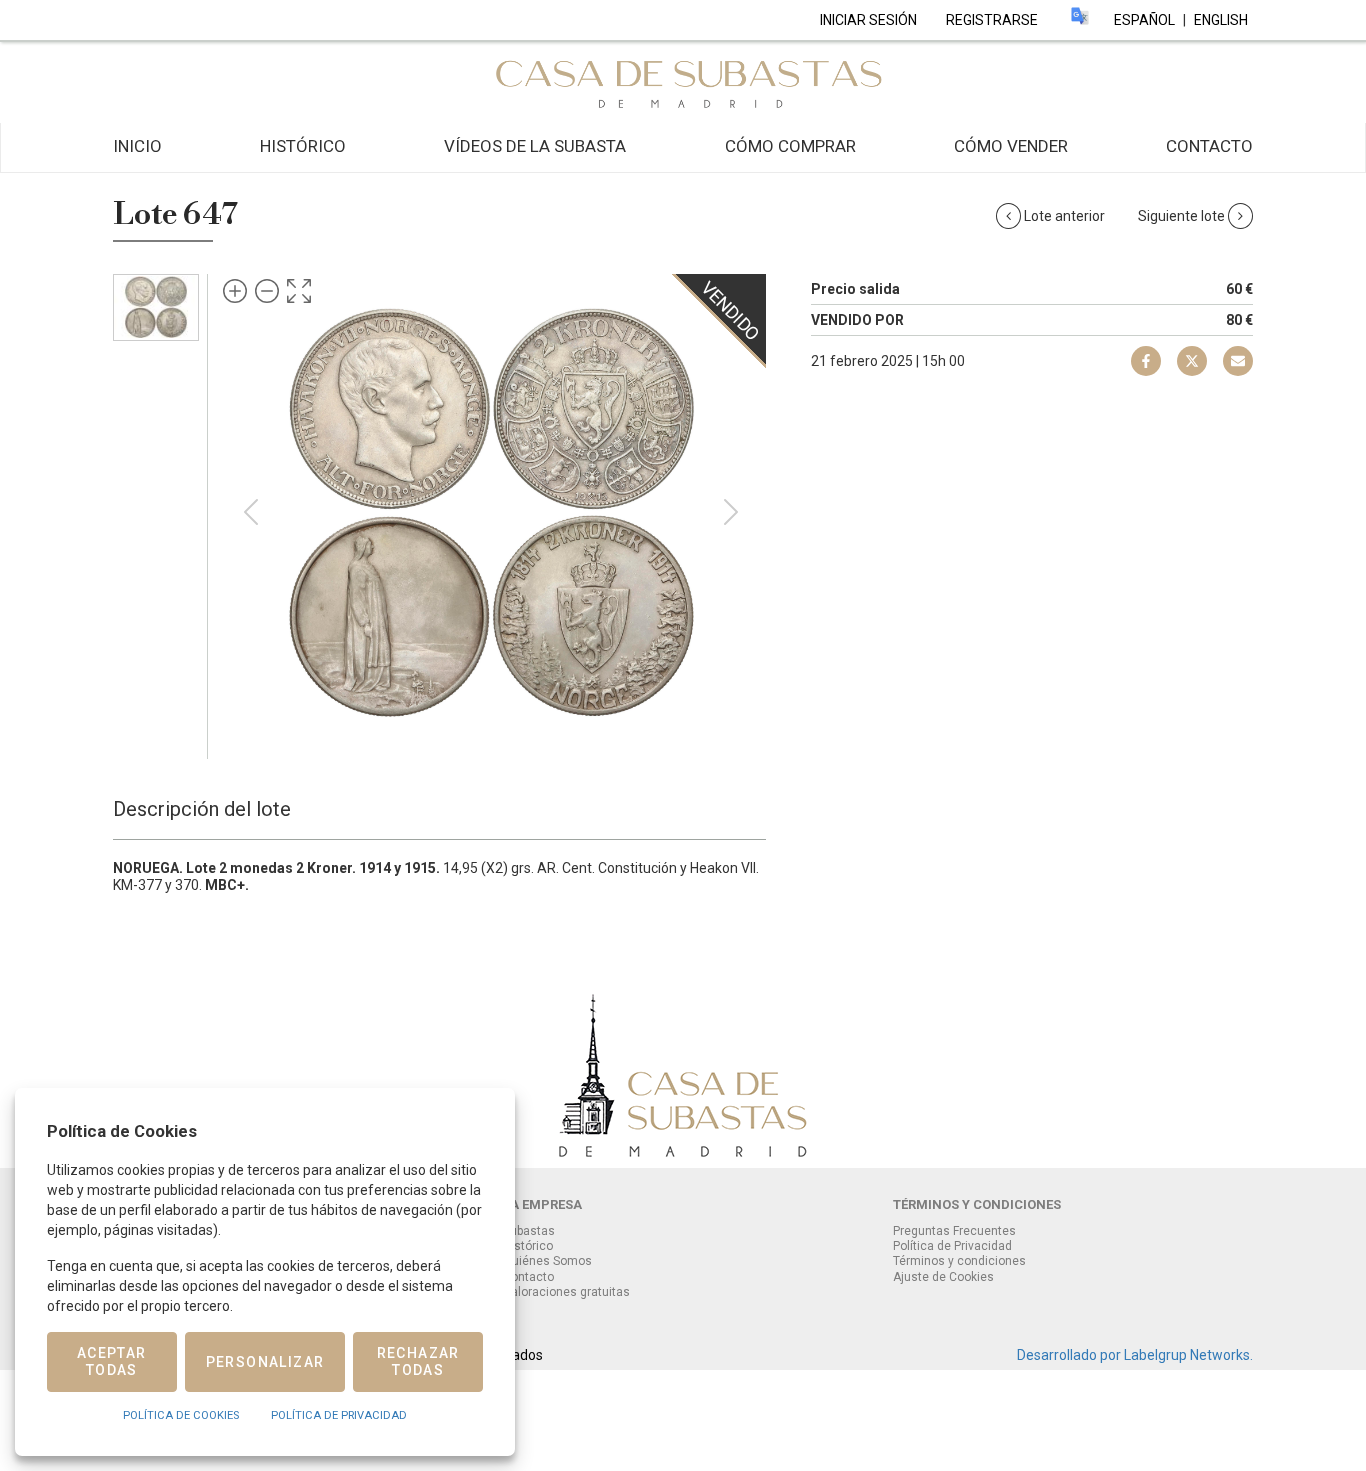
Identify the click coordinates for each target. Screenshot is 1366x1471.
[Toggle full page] (299, 291)
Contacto (1209, 146)
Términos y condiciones (959, 1261)
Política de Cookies (181, 1415)
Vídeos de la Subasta (535, 146)
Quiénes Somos (547, 1261)
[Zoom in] (235, 291)
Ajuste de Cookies (943, 1277)
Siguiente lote (1183, 216)
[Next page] (731, 512)
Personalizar (265, 1362)
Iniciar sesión (868, 20)
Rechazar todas (418, 1361)
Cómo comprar (790, 146)
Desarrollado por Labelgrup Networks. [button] (1135, 1355)
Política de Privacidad (952, 1246)
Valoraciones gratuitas (566, 1292)
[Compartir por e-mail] (1146, 361)
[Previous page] (251, 512)
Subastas (529, 1231)
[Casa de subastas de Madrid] (683, 81)
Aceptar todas (112, 1361)
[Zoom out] (267, 291)
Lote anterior (1064, 216)
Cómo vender (1011, 146)
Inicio (137, 146)
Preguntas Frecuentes (954, 1231)
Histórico (303, 146)
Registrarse (992, 20)
